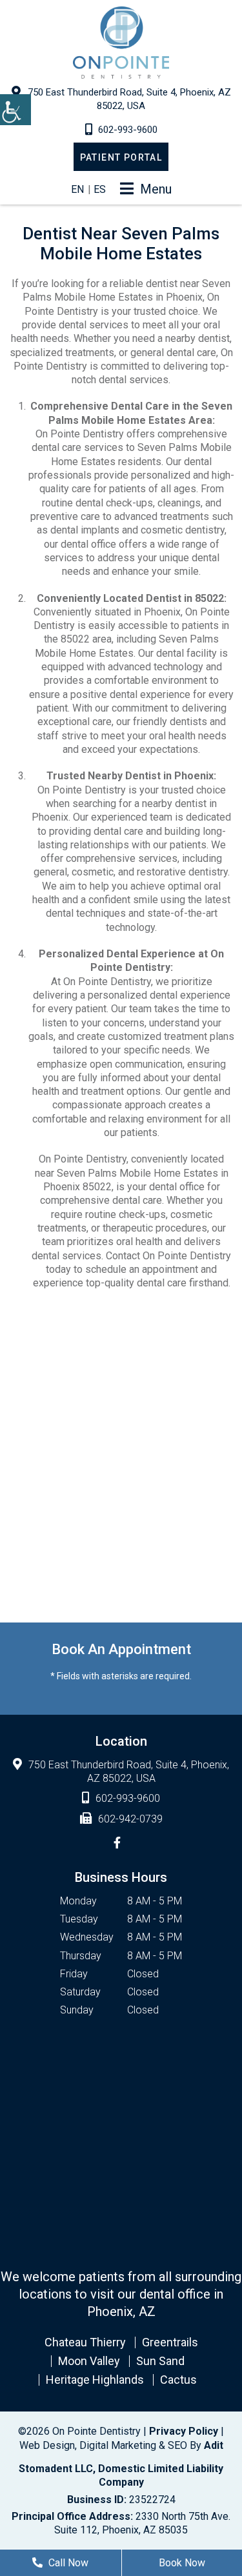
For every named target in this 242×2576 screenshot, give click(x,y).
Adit (214, 2445)
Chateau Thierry (85, 2342)
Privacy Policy (184, 2431)
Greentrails (170, 2342)
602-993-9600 (128, 130)
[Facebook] (117, 1843)
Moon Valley (89, 2361)
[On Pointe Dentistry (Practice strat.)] (121, 43)
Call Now (67, 2563)
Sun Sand (160, 2361)
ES (100, 189)
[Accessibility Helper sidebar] (15, 110)
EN (77, 189)
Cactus (178, 2380)
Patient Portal (121, 157)
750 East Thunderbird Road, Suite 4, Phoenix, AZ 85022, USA (129, 99)
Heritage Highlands (95, 2380)
